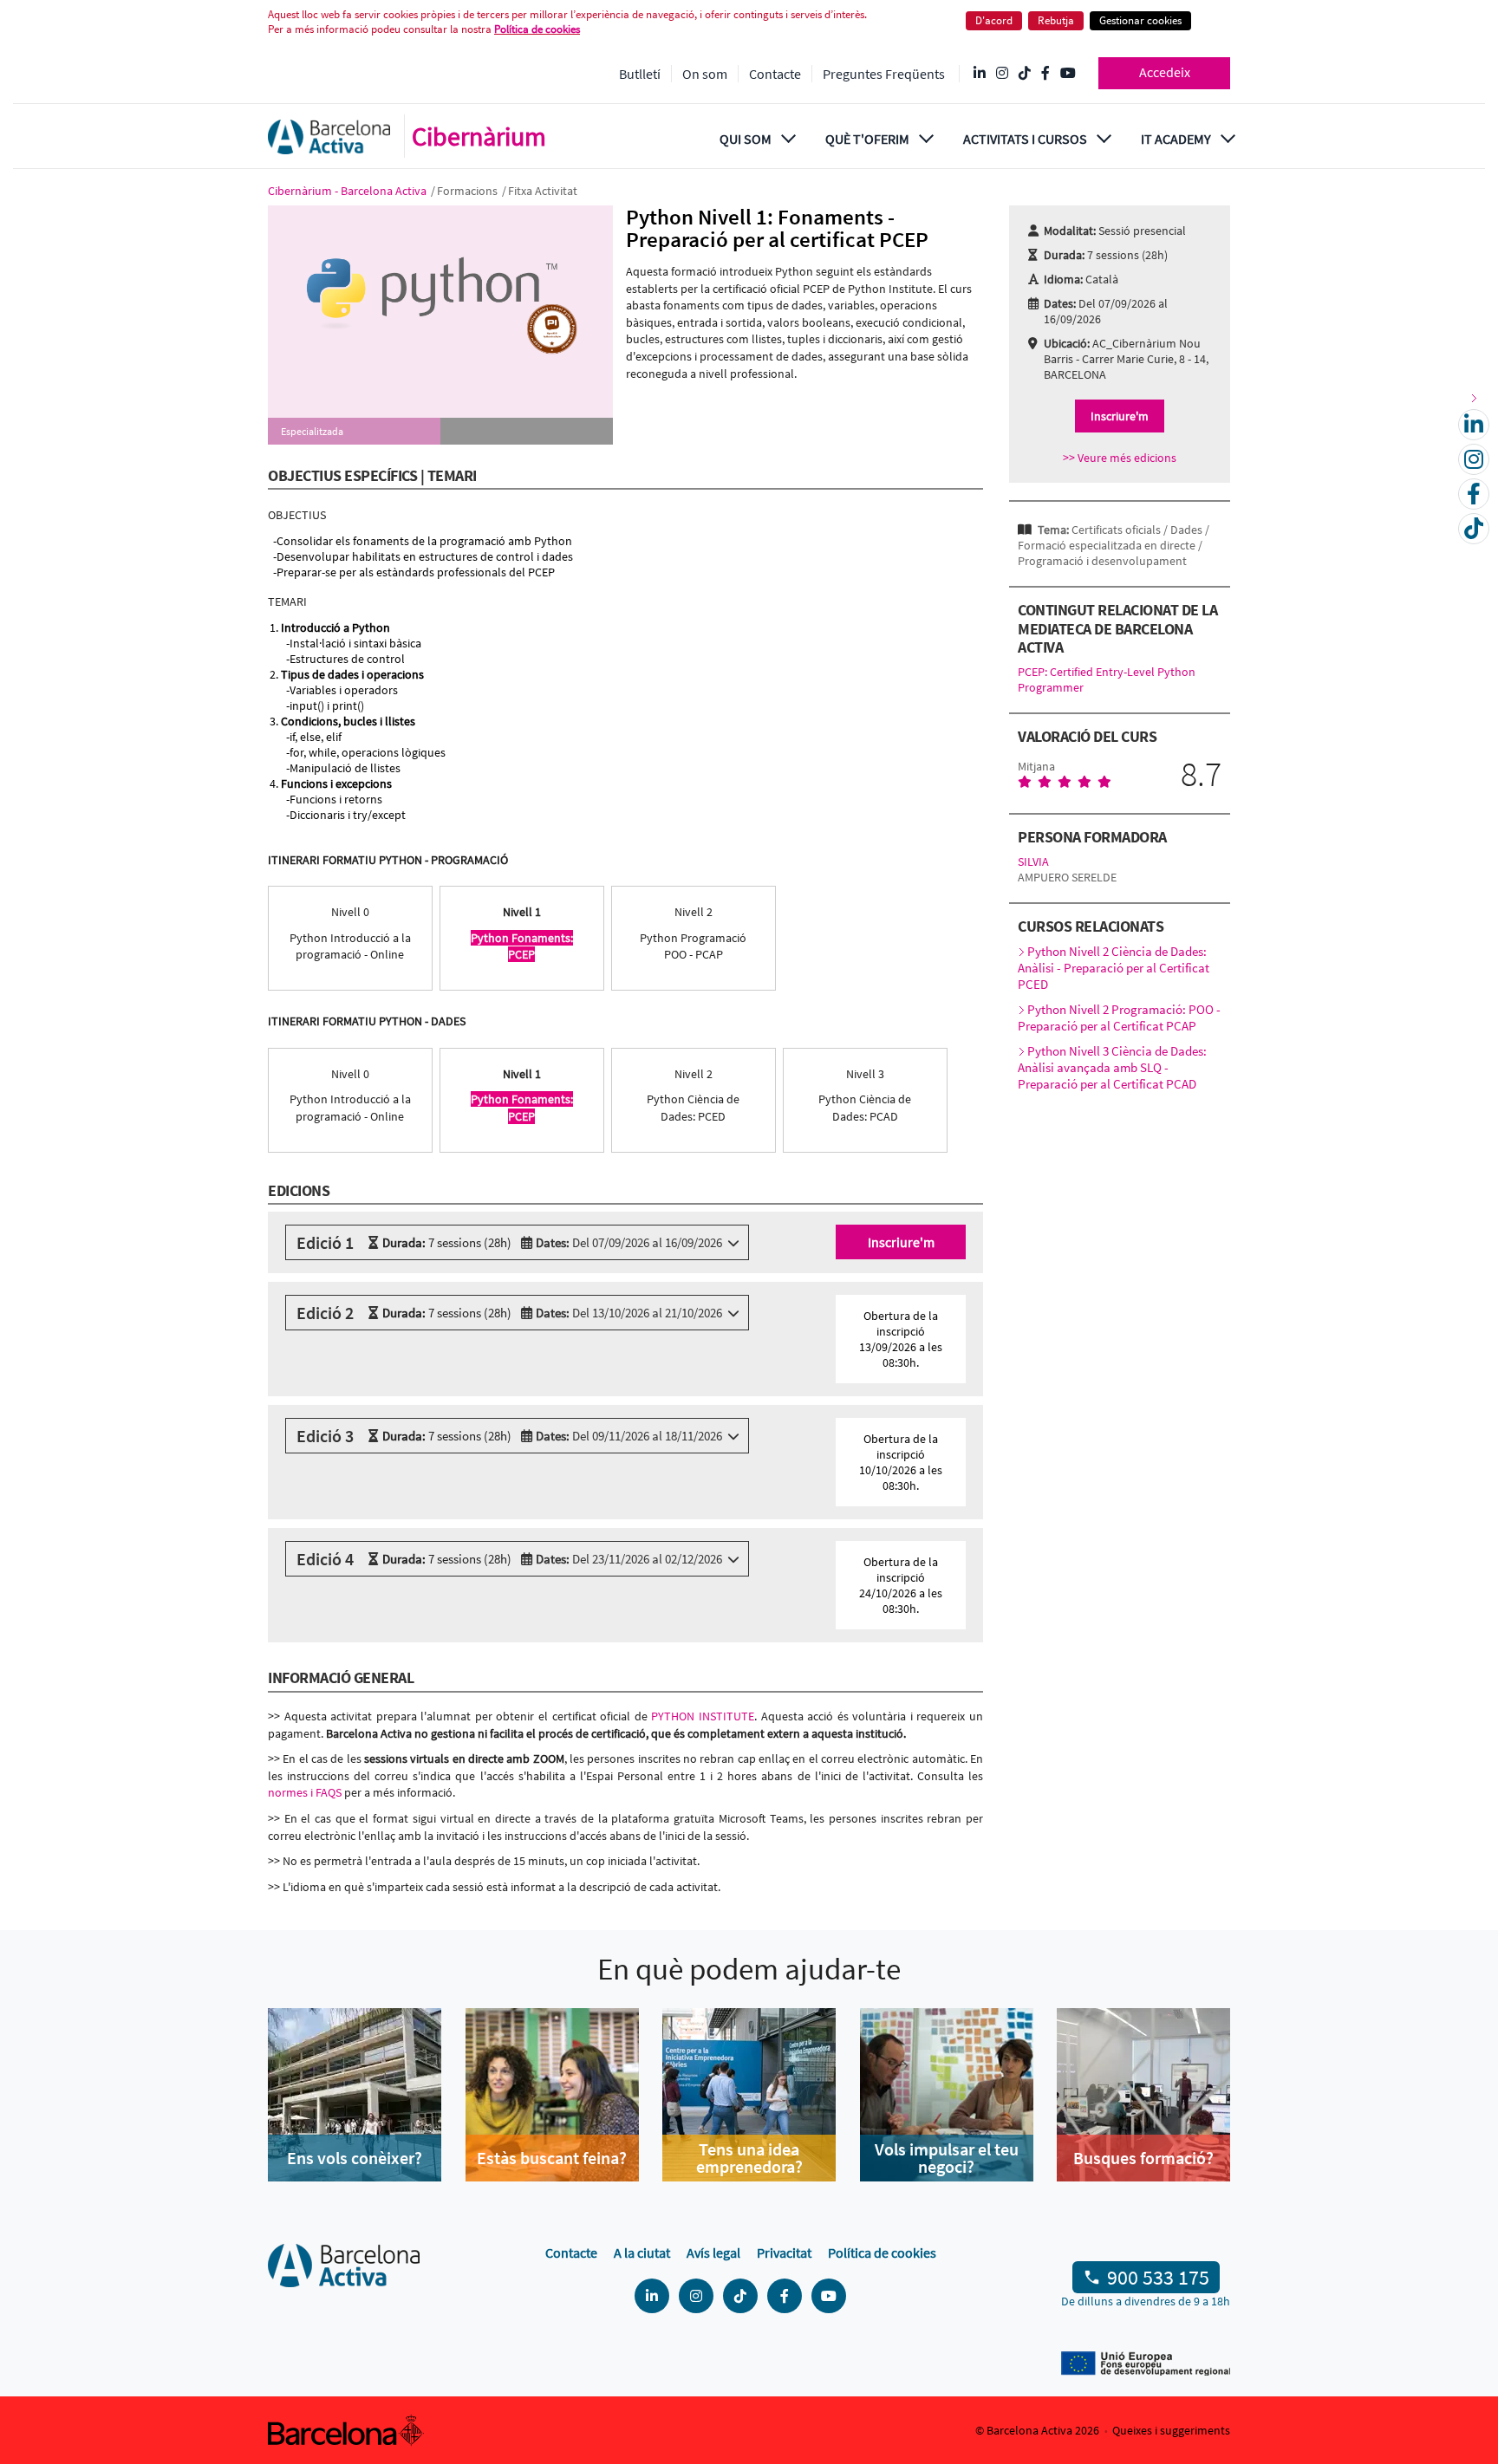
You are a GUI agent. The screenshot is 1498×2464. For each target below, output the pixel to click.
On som (705, 74)
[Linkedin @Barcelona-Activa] (980, 74)
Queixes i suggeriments (1171, 2430)
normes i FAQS (305, 1792)
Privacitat (784, 2253)
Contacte (775, 74)
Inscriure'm (901, 1242)
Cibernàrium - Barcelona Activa (348, 191)
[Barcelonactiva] (329, 137)
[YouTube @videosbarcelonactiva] (1068, 74)
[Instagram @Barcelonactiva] (1002, 74)
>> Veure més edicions (1120, 458)
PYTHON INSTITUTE (703, 1716)
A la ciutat (642, 2253)
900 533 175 (1158, 2277)
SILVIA (1033, 861)
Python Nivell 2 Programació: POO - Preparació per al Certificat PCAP (1119, 1017)
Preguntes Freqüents (884, 74)
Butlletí (640, 74)
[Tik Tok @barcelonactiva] (1025, 74)
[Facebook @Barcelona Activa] (1045, 74)
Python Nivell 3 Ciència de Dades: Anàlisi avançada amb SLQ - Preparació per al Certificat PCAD (1112, 1067)
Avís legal (713, 2253)
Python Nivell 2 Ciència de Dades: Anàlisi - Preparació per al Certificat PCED (1114, 968)
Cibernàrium (479, 136)
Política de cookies (537, 29)
